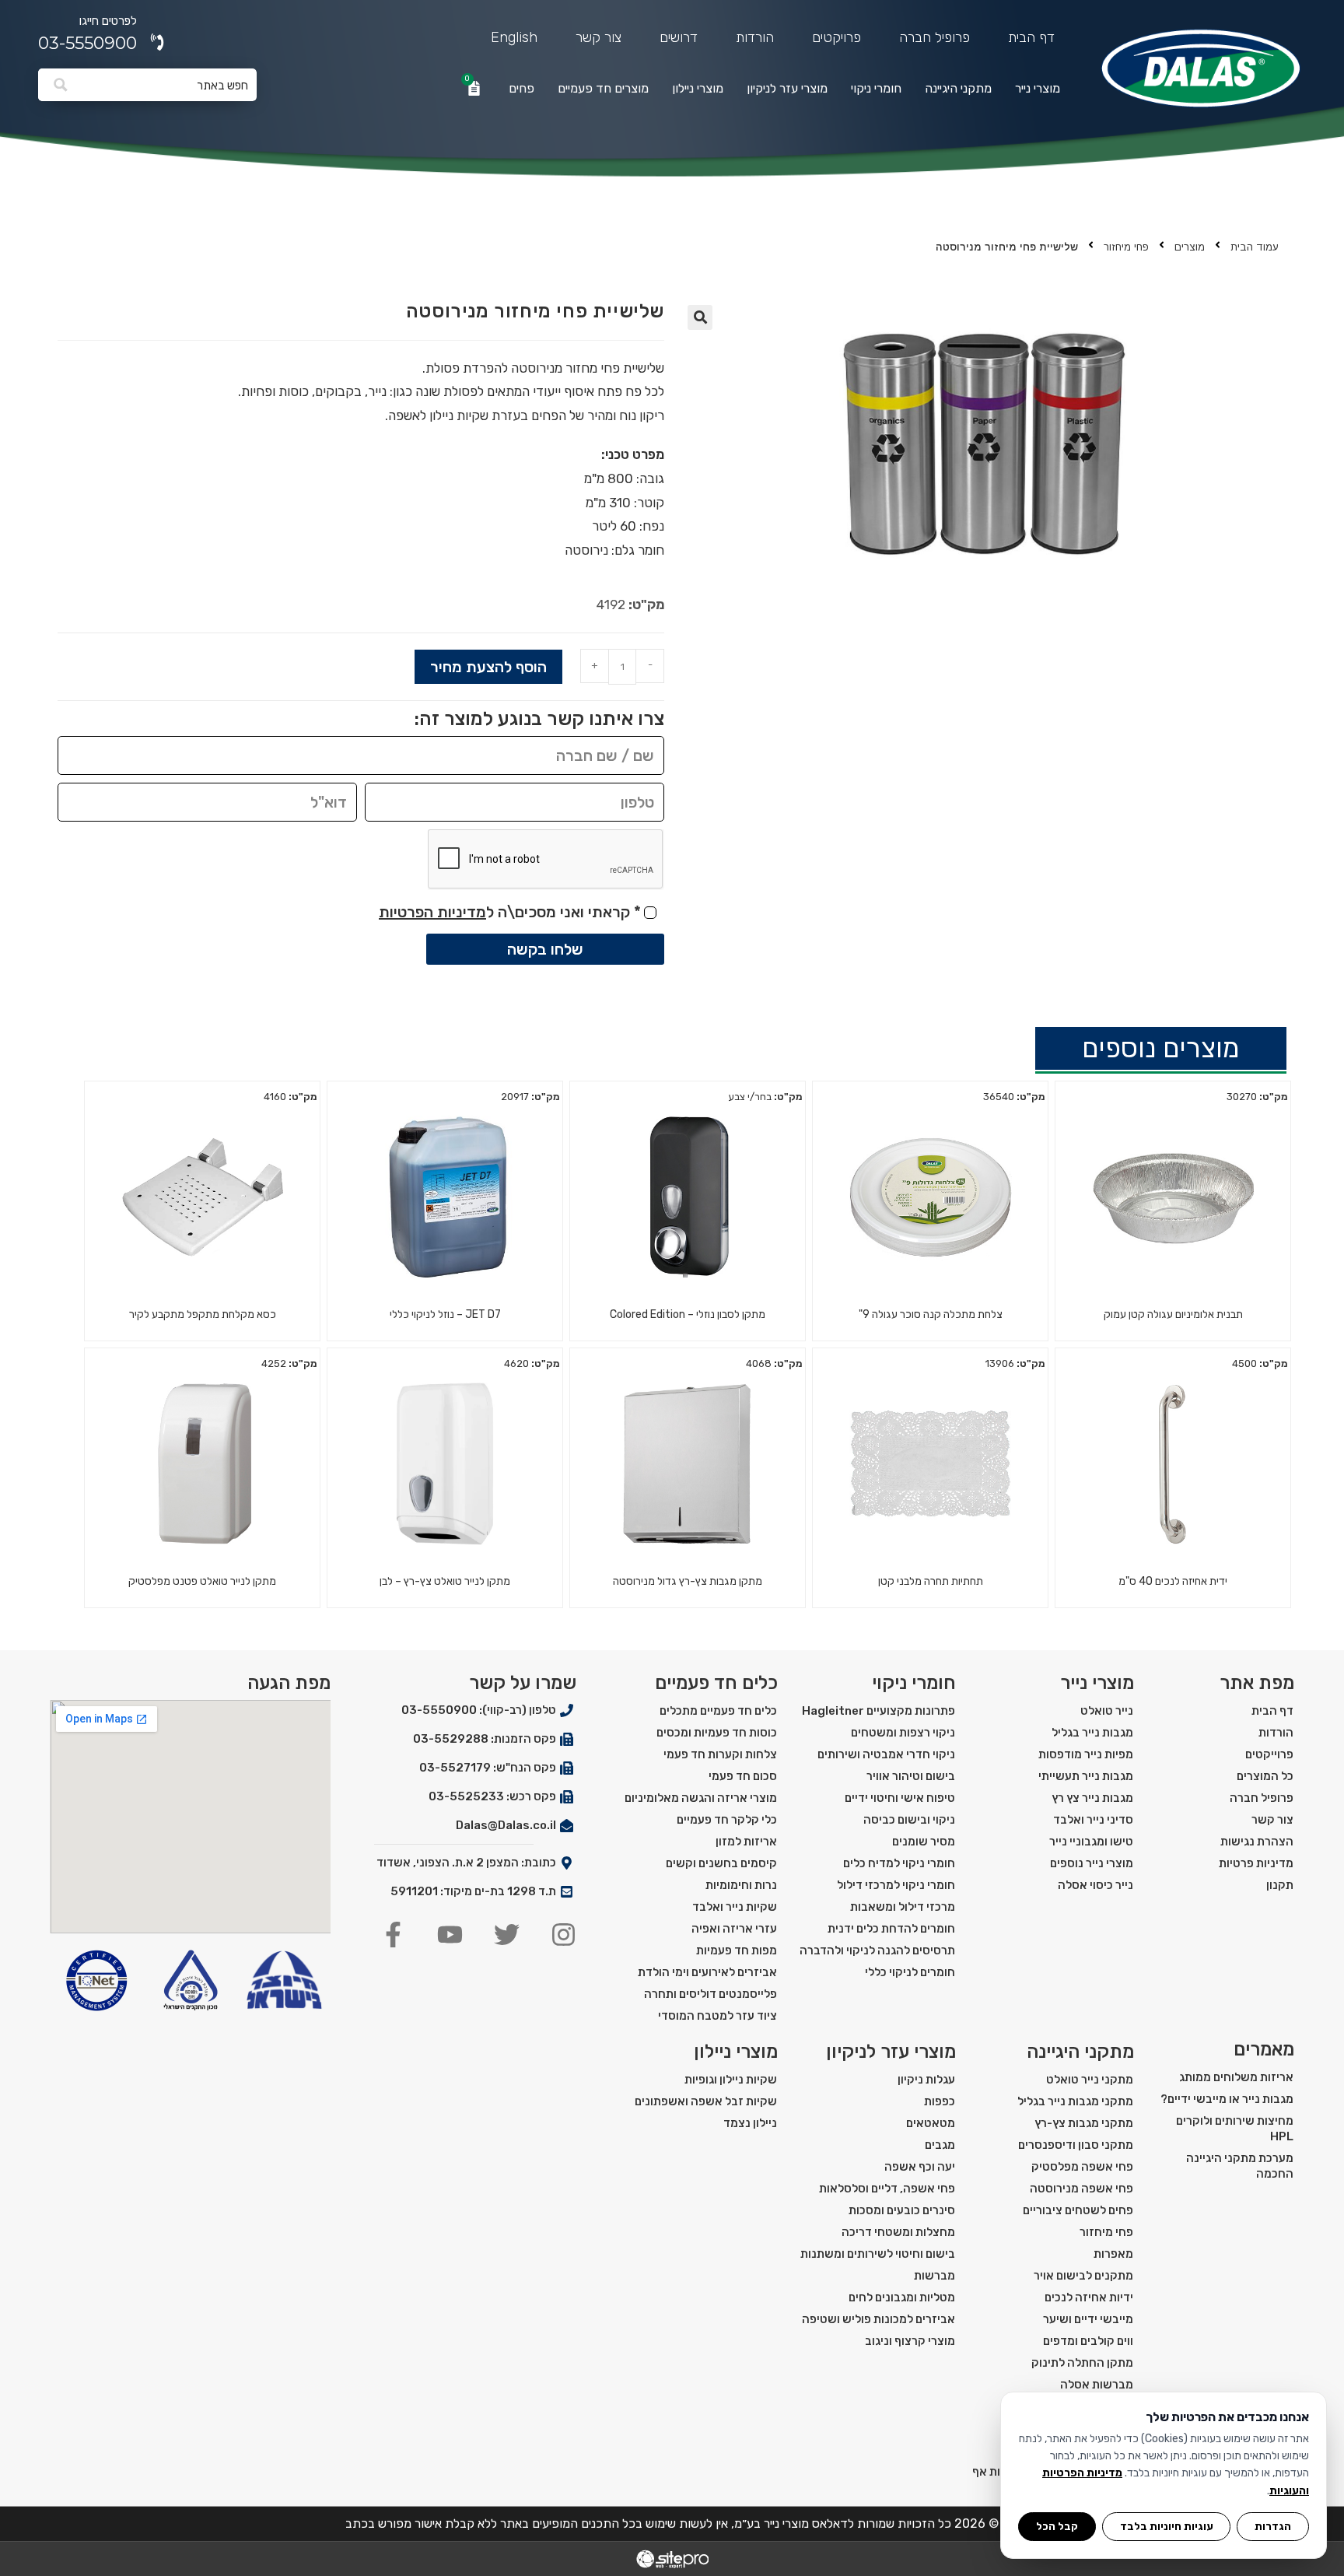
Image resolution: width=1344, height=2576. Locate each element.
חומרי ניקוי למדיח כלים (899, 1863)
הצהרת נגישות (1257, 1842)
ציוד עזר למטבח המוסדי (717, 2016)
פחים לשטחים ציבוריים (1078, 2210)
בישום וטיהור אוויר (911, 1776)
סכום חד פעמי (743, 1776)
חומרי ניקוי (876, 88)
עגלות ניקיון (926, 2080)
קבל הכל (1057, 2526)
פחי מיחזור (1126, 247)
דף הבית (1031, 37)
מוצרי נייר (1038, 88)
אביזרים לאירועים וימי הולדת (707, 1972)
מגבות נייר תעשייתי (1086, 1776)
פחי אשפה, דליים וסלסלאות (887, 2189)
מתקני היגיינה (958, 88)
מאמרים (1264, 2049)
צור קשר (598, 37)
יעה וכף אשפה (920, 2167)
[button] (700, 317)
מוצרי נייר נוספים (1092, 1863)
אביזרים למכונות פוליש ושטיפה (878, 2319)
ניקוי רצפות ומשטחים (903, 1733)
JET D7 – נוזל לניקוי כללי (445, 1314)
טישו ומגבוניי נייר (1091, 1842)
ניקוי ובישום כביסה (909, 1820)
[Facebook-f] (393, 1935)
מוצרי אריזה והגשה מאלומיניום (701, 1798)
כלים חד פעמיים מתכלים (718, 1711)
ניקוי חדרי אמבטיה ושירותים (886, 1754)
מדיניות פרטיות (1256, 1863)
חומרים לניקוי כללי (910, 1972)
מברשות (934, 2276)
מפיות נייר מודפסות (1086, 1754)
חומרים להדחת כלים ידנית (891, 1929)
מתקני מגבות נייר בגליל (1075, 2101)
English (514, 37)
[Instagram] (563, 1935)
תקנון (1280, 1885)
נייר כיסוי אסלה (1095, 1885)
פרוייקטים (1269, 1754)
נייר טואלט (1107, 1711)
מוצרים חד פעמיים (603, 88)
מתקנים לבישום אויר (1083, 2276)
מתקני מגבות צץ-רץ (1084, 2123)
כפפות (940, 2101)
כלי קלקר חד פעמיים (727, 1820)
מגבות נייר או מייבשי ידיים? (1227, 2099)
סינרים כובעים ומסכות (902, 2210)
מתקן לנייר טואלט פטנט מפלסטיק (202, 1581)
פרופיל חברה (934, 37)
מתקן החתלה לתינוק (1082, 2363)
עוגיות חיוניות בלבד (1167, 2526)
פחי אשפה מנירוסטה (1081, 2189)
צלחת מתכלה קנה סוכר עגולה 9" (931, 1314)
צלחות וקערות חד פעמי (720, 1754)
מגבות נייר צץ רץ (1092, 1798)
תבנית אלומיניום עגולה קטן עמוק (1173, 1314)
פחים (521, 88)
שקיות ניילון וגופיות (731, 2080)
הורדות (755, 37)
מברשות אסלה (1097, 2385)
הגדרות (1273, 2526)
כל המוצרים (1265, 1776)
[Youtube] (450, 1935)
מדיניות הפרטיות (432, 912)
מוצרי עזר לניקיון (787, 88)
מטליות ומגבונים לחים (902, 2297)
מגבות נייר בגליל (1092, 1733)
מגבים (940, 2145)
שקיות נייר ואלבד (735, 1907)
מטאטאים (931, 2123)
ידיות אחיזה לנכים (1089, 2297)
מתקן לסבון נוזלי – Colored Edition (688, 1314)
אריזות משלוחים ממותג (1236, 2077)
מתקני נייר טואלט (1090, 2080)
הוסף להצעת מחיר (488, 667)
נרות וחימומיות (741, 1885)
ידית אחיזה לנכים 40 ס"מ (1173, 1581)
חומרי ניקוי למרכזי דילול (896, 1885)
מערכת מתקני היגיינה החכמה (1240, 2166)
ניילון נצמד (750, 2123)
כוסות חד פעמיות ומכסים (717, 1733)
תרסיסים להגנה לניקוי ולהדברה (877, 1950)
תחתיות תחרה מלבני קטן (931, 1581)
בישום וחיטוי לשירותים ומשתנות (878, 2254)
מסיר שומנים (924, 1842)
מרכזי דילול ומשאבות (903, 1907)
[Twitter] (507, 1935)
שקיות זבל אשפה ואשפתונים (706, 2101)
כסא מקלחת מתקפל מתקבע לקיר (203, 1314)
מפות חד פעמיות (737, 1950)
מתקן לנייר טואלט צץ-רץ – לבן (445, 1581)
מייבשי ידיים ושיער (1088, 2319)
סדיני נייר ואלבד (1093, 1820)
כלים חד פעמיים (716, 1683)
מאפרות (1113, 2254)
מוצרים (1190, 247)
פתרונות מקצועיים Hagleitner (878, 1711)
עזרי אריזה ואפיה (734, 1929)
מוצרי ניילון (698, 88)
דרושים (679, 37)
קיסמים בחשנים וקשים (721, 1863)
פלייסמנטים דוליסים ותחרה (710, 1994)
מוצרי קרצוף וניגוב (910, 2341)
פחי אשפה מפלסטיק (1082, 2167)
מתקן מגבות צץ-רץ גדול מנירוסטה (688, 1581)
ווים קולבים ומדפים (1088, 2341)
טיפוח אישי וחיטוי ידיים (900, 1798)
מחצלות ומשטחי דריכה (898, 2232)
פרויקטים (836, 37)
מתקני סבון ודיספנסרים (1076, 2145)
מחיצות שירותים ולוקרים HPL (1235, 2129)
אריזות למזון (746, 1842)
